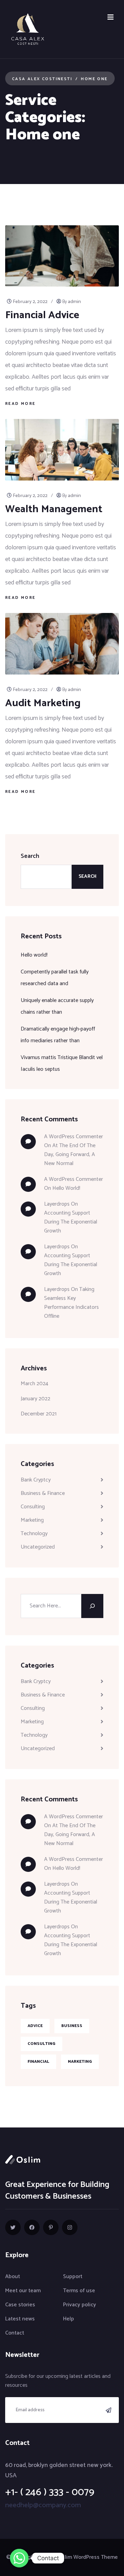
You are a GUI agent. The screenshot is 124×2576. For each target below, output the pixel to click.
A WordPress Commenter (74, 1179)
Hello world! (34, 955)
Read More (20, 404)
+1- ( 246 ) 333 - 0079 (50, 2492)
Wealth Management (54, 509)
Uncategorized (38, 1547)
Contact (15, 2333)
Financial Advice (42, 315)
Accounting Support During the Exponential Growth (71, 1222)
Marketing (32, 1520)
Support (73, 2277)
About (13, 2277)
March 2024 (34, 1384)
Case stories (20, 2305)
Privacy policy (80, 2305)
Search (30, 856)
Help (69, 2319)
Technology (34, 1534)
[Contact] (19, 2558)
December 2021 (39, 1414)
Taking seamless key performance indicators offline (71, 1303)
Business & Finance (43, 1493)
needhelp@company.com (43, 2505)
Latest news (20, 2319)
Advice (35, 2026)
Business (72, 2026)
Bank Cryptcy (36, 1480)
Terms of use (79, 2291)
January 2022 (35, 1399)
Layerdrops (57, 1204)
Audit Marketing (43, 703)
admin (74, 302)
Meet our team (23, 2291)
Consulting (33, 1507)
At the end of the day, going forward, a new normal (70, 1155)
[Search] (92, 1606)
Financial (38, 2062)
